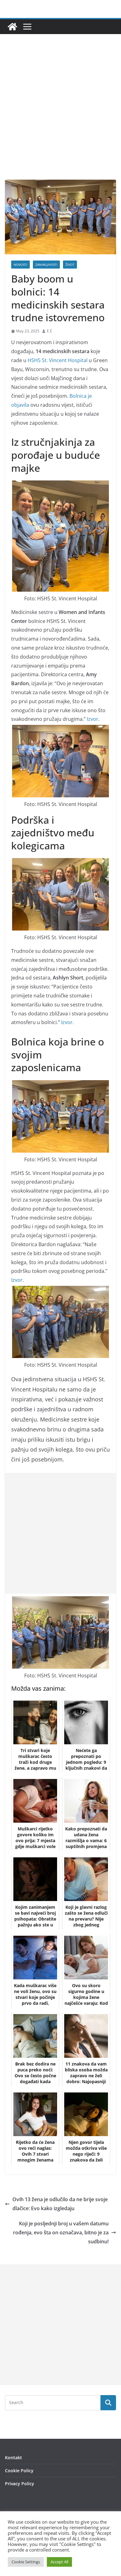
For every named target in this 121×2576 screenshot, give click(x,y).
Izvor (93, 719)
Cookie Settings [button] (26, 2562)
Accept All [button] (59, 2562)
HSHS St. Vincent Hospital (58, 360)
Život (70, 265)
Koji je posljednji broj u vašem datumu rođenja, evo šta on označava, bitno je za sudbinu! (61, 2232)
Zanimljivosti (46, 265)
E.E (49, 331)
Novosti (20, 265)
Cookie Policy (19, 2471)
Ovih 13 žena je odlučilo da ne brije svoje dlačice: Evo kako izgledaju (60, 2204)
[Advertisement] (60, 116)
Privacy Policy (20, 2484)
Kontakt (13, 2458)
